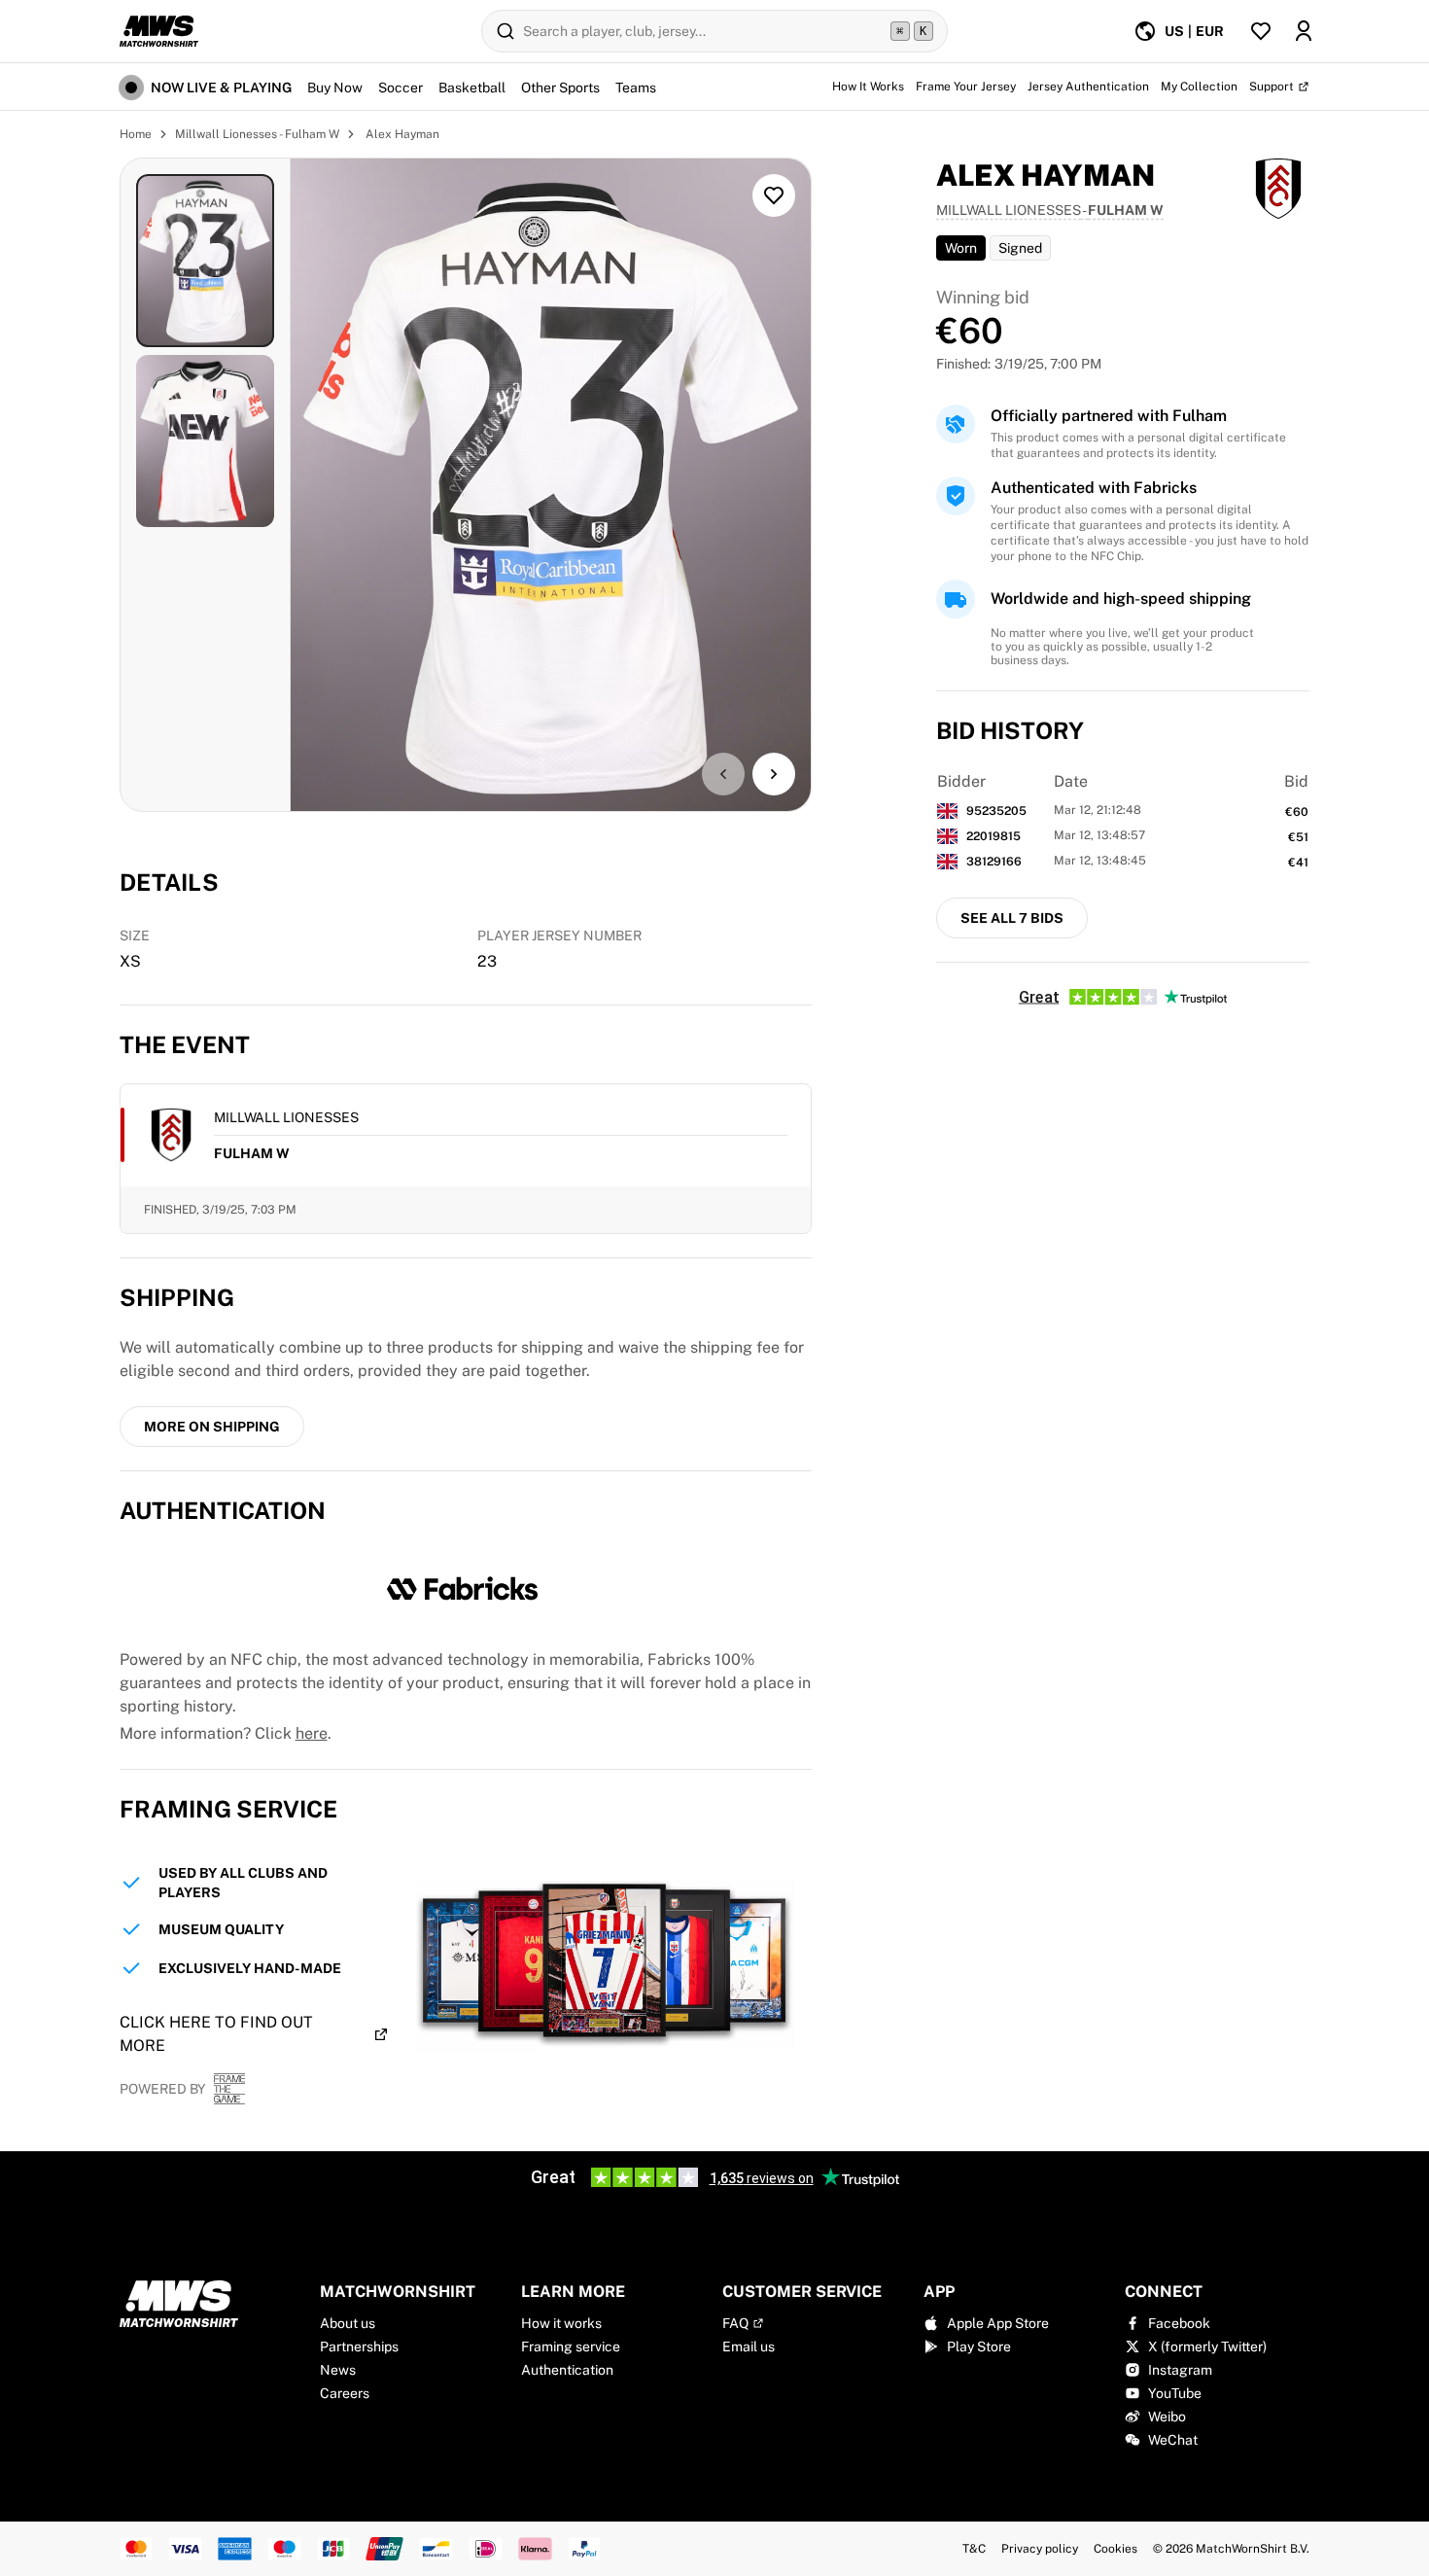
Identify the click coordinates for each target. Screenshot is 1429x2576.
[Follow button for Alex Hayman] (774, 195)
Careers (345, 2393)
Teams (636, 88)
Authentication (567, 2370)
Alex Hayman (401, 134)
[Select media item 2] (205, 441)
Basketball (472, 88)
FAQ (735, 2323)
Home (136, 134)
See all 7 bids (1012, 918)
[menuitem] (1179, 31)
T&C (974, 2549)
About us (348, 2323)
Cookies (1115, 2549)
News (338, 2370)
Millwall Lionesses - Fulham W (257, 134)
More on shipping (212, 1427)
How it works (561, 2323)
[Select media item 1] (205, 261)
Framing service (571, 2347)
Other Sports (560, 88)
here (312, 1733)
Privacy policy (1040, 2549)
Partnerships (359, 2347)
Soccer (401, 88)
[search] (714, 31)
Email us (749, 2347)
